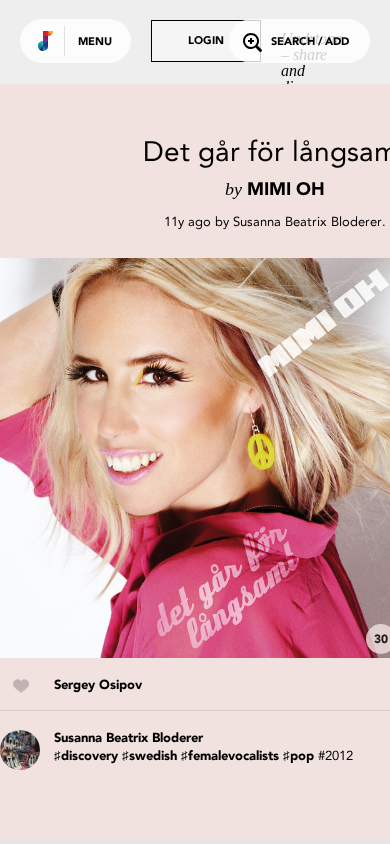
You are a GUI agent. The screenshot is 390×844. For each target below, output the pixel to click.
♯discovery (86, 756)
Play (200, 458)
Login (206, 41)
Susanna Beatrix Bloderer (307, 221)
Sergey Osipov (98, 685)
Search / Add (310, 42)
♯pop (298, 756)
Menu (95, 42)
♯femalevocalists (230, 756)
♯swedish (149, 756)
